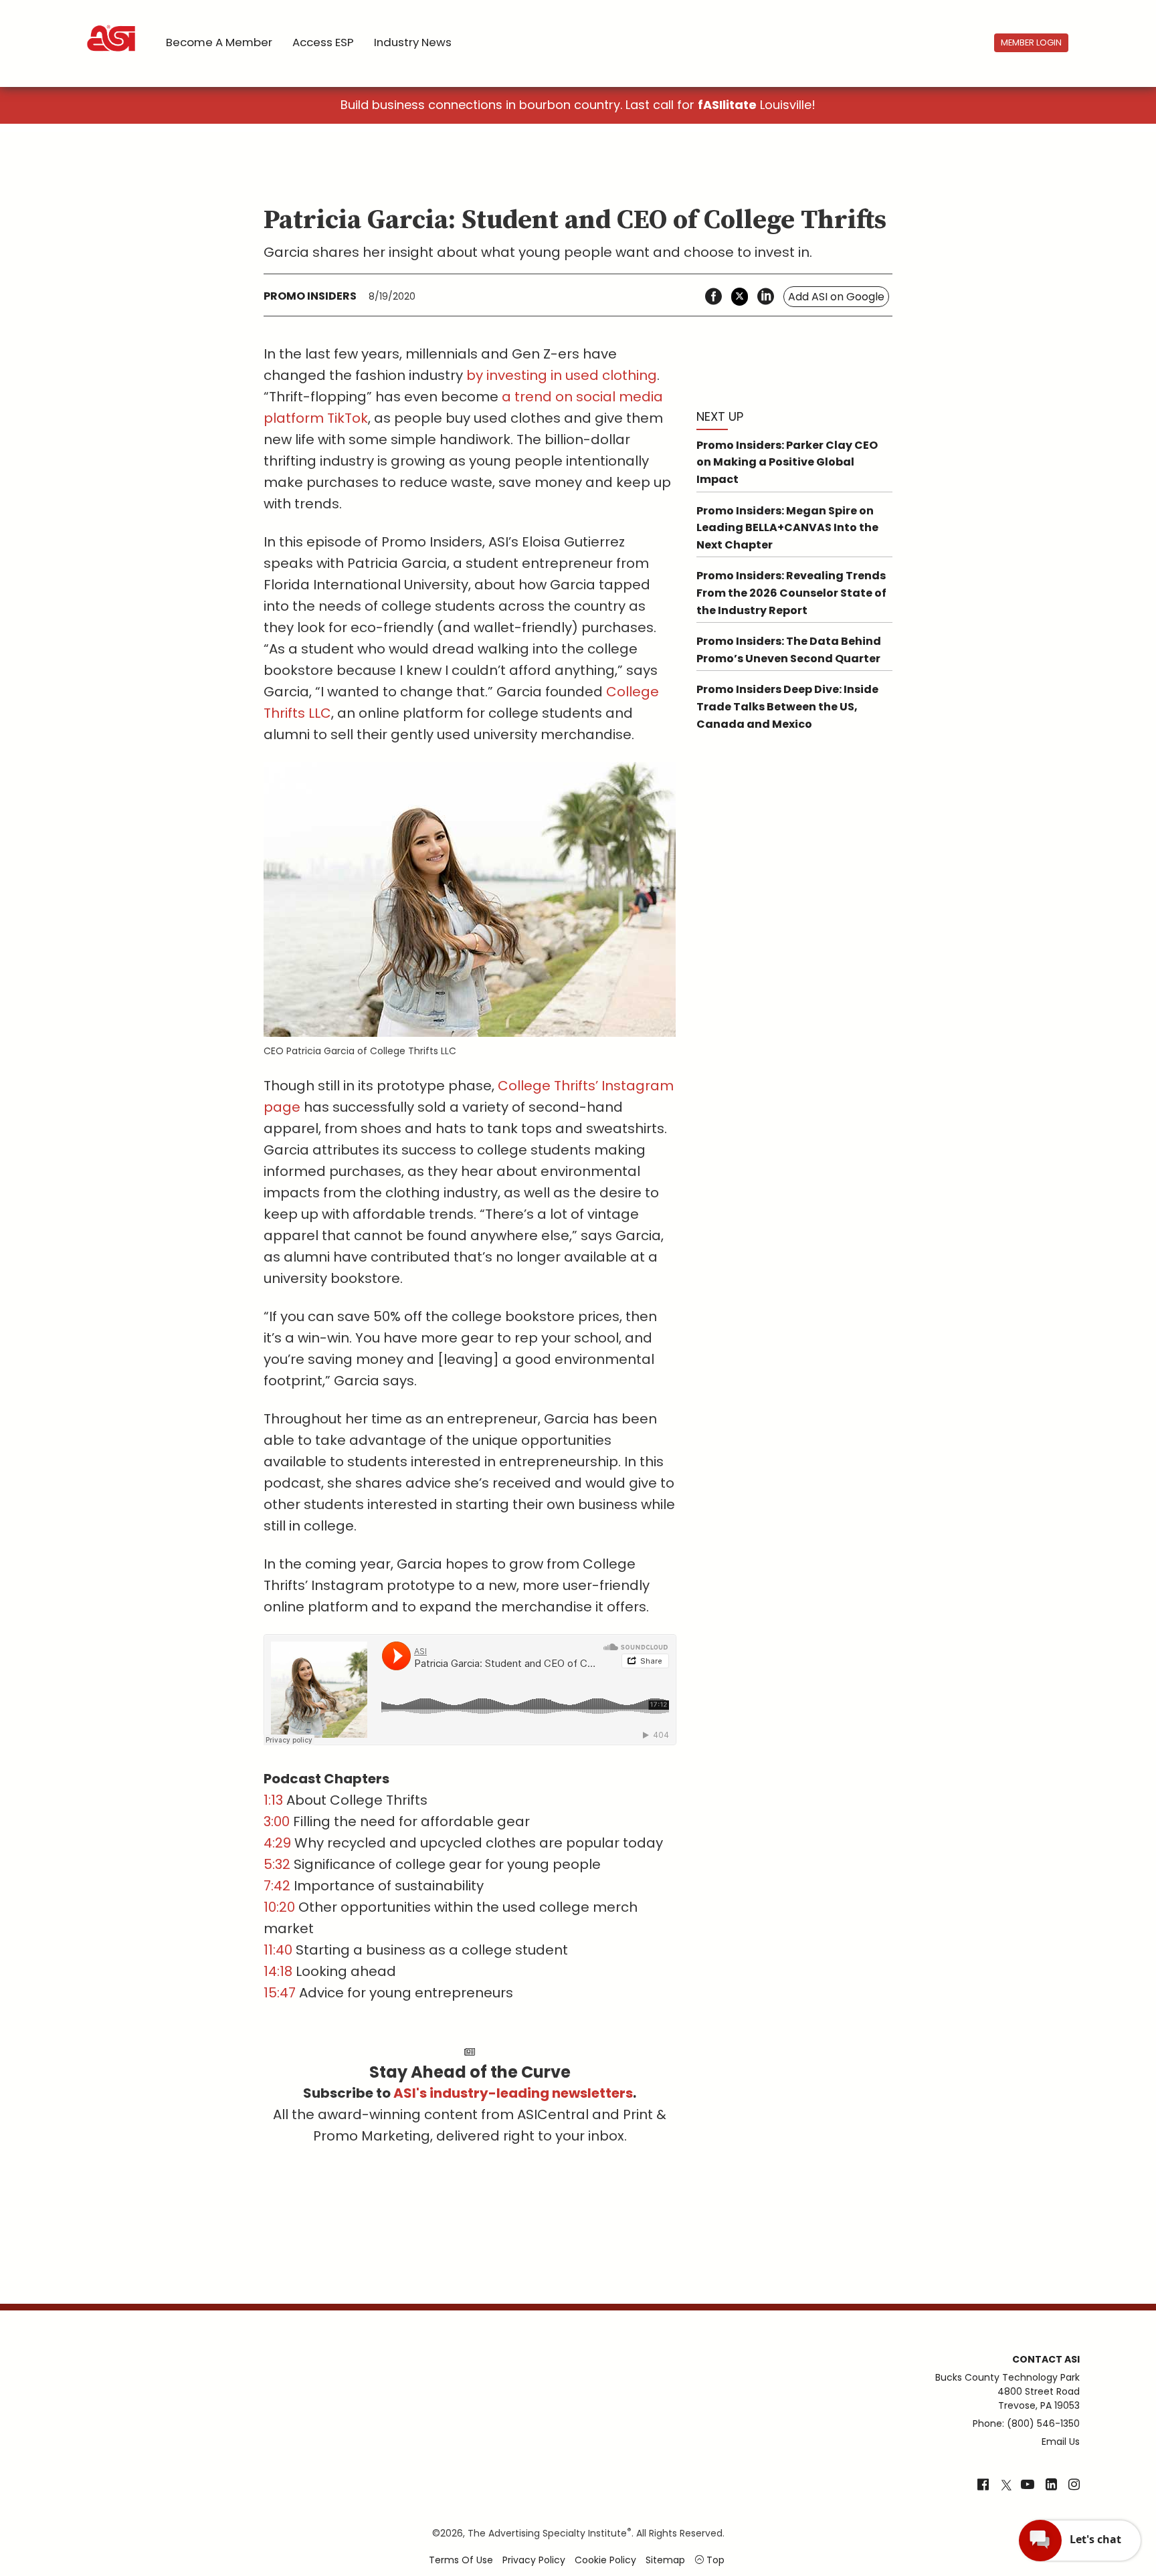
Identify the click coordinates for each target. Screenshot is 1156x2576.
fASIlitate (727, 105)
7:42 (277, 1886)
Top (714, 2560)
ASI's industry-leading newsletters (513, 2093)
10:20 (279, 1907)
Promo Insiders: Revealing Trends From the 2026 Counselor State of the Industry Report (791, 593)
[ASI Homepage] (112, 27)
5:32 (277, 1864)
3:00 (277, 1821)
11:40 (278, 1950)
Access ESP (323, 42)
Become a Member (219, 42)
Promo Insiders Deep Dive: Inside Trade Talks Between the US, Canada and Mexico (787, 706)
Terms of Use (461, 2560)
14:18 (278, 1971)
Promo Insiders (310, 296)
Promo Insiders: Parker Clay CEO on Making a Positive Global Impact (787, 462)
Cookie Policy (605, 2560)
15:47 (280, 1993)
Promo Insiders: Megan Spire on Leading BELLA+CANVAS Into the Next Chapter (787, 528)
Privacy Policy (534, 2560)
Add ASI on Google (836, 297)
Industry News (413, 42)
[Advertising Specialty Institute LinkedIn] (1051, 2486)
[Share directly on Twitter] (740, 297)
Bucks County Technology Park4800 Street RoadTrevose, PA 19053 (1007, 2391)
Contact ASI (1046, 2359)
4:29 (277, 1843)
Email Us (1061, 2442)
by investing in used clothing (562, 375)
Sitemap (665, 2560)
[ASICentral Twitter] (1006, 2486)
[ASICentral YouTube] (1028, 2486)
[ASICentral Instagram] (1074, 2486)
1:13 (273, 1800)
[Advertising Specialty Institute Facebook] (983, 2486)
